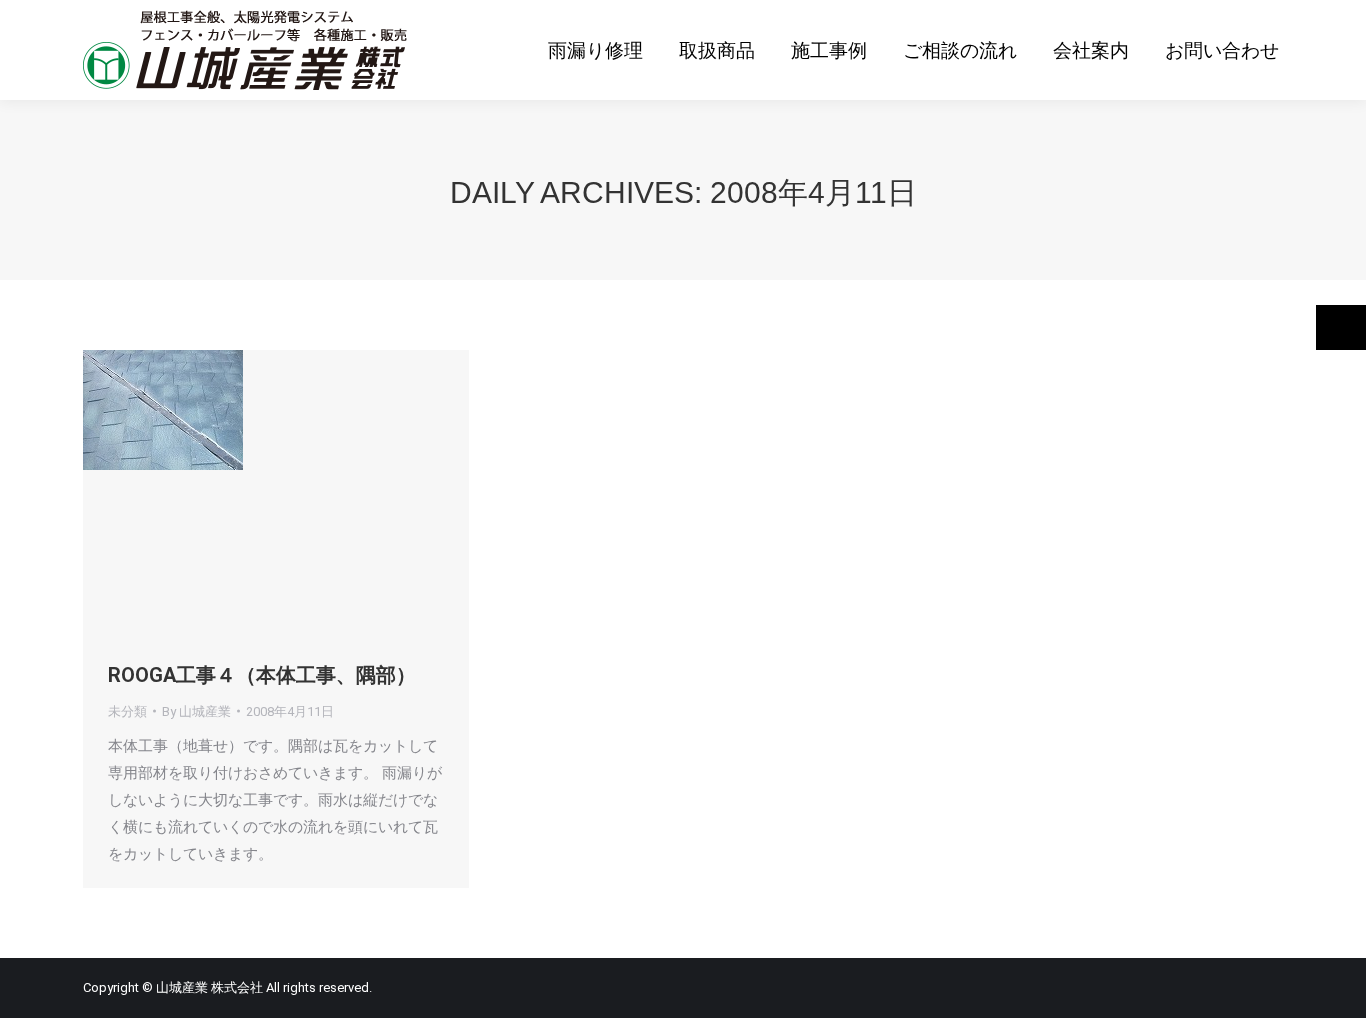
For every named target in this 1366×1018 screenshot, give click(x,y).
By (196, 711)
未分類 (127, 711)
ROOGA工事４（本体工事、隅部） (262, 675)
